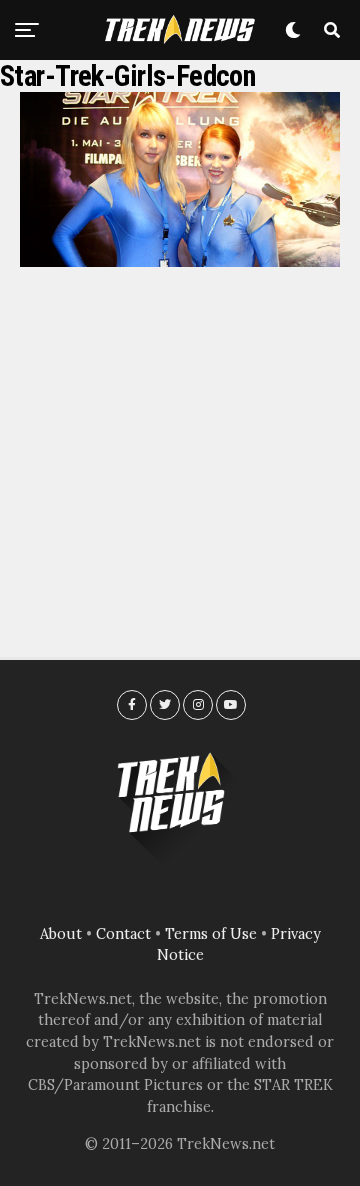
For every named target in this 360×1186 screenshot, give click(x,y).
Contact (123, 934)
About (61, 934)
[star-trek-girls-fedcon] (180, 261)
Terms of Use (211, 934)
